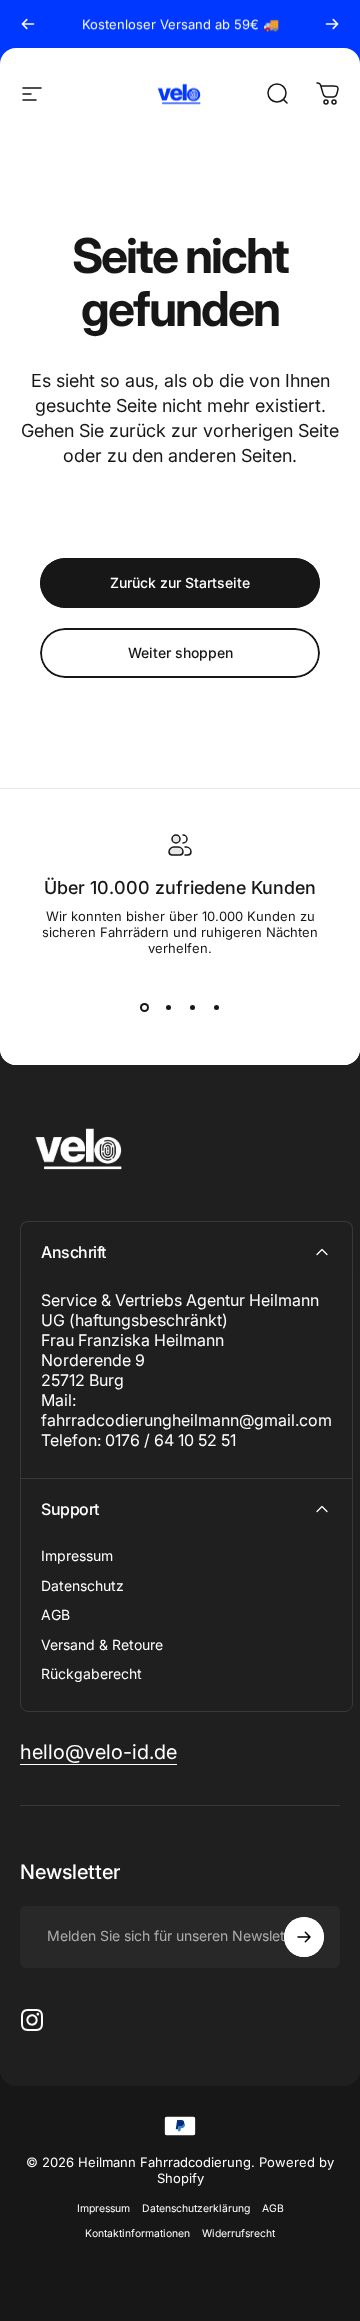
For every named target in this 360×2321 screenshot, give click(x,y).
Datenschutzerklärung (196, 2208)
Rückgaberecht (91, 1673)
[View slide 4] (216, 1008)
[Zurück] (28, 24)
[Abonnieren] (304, 1937)
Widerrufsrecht (238, 2233)
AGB (55, 1614)
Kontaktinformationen (137, 2233)
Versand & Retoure (102, 1644)
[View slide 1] (144, 1008)
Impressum (77, 1555)
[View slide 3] (192, 1008)
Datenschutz (82, 1585)
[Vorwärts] (332, 24)
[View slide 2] (168, 1008)
